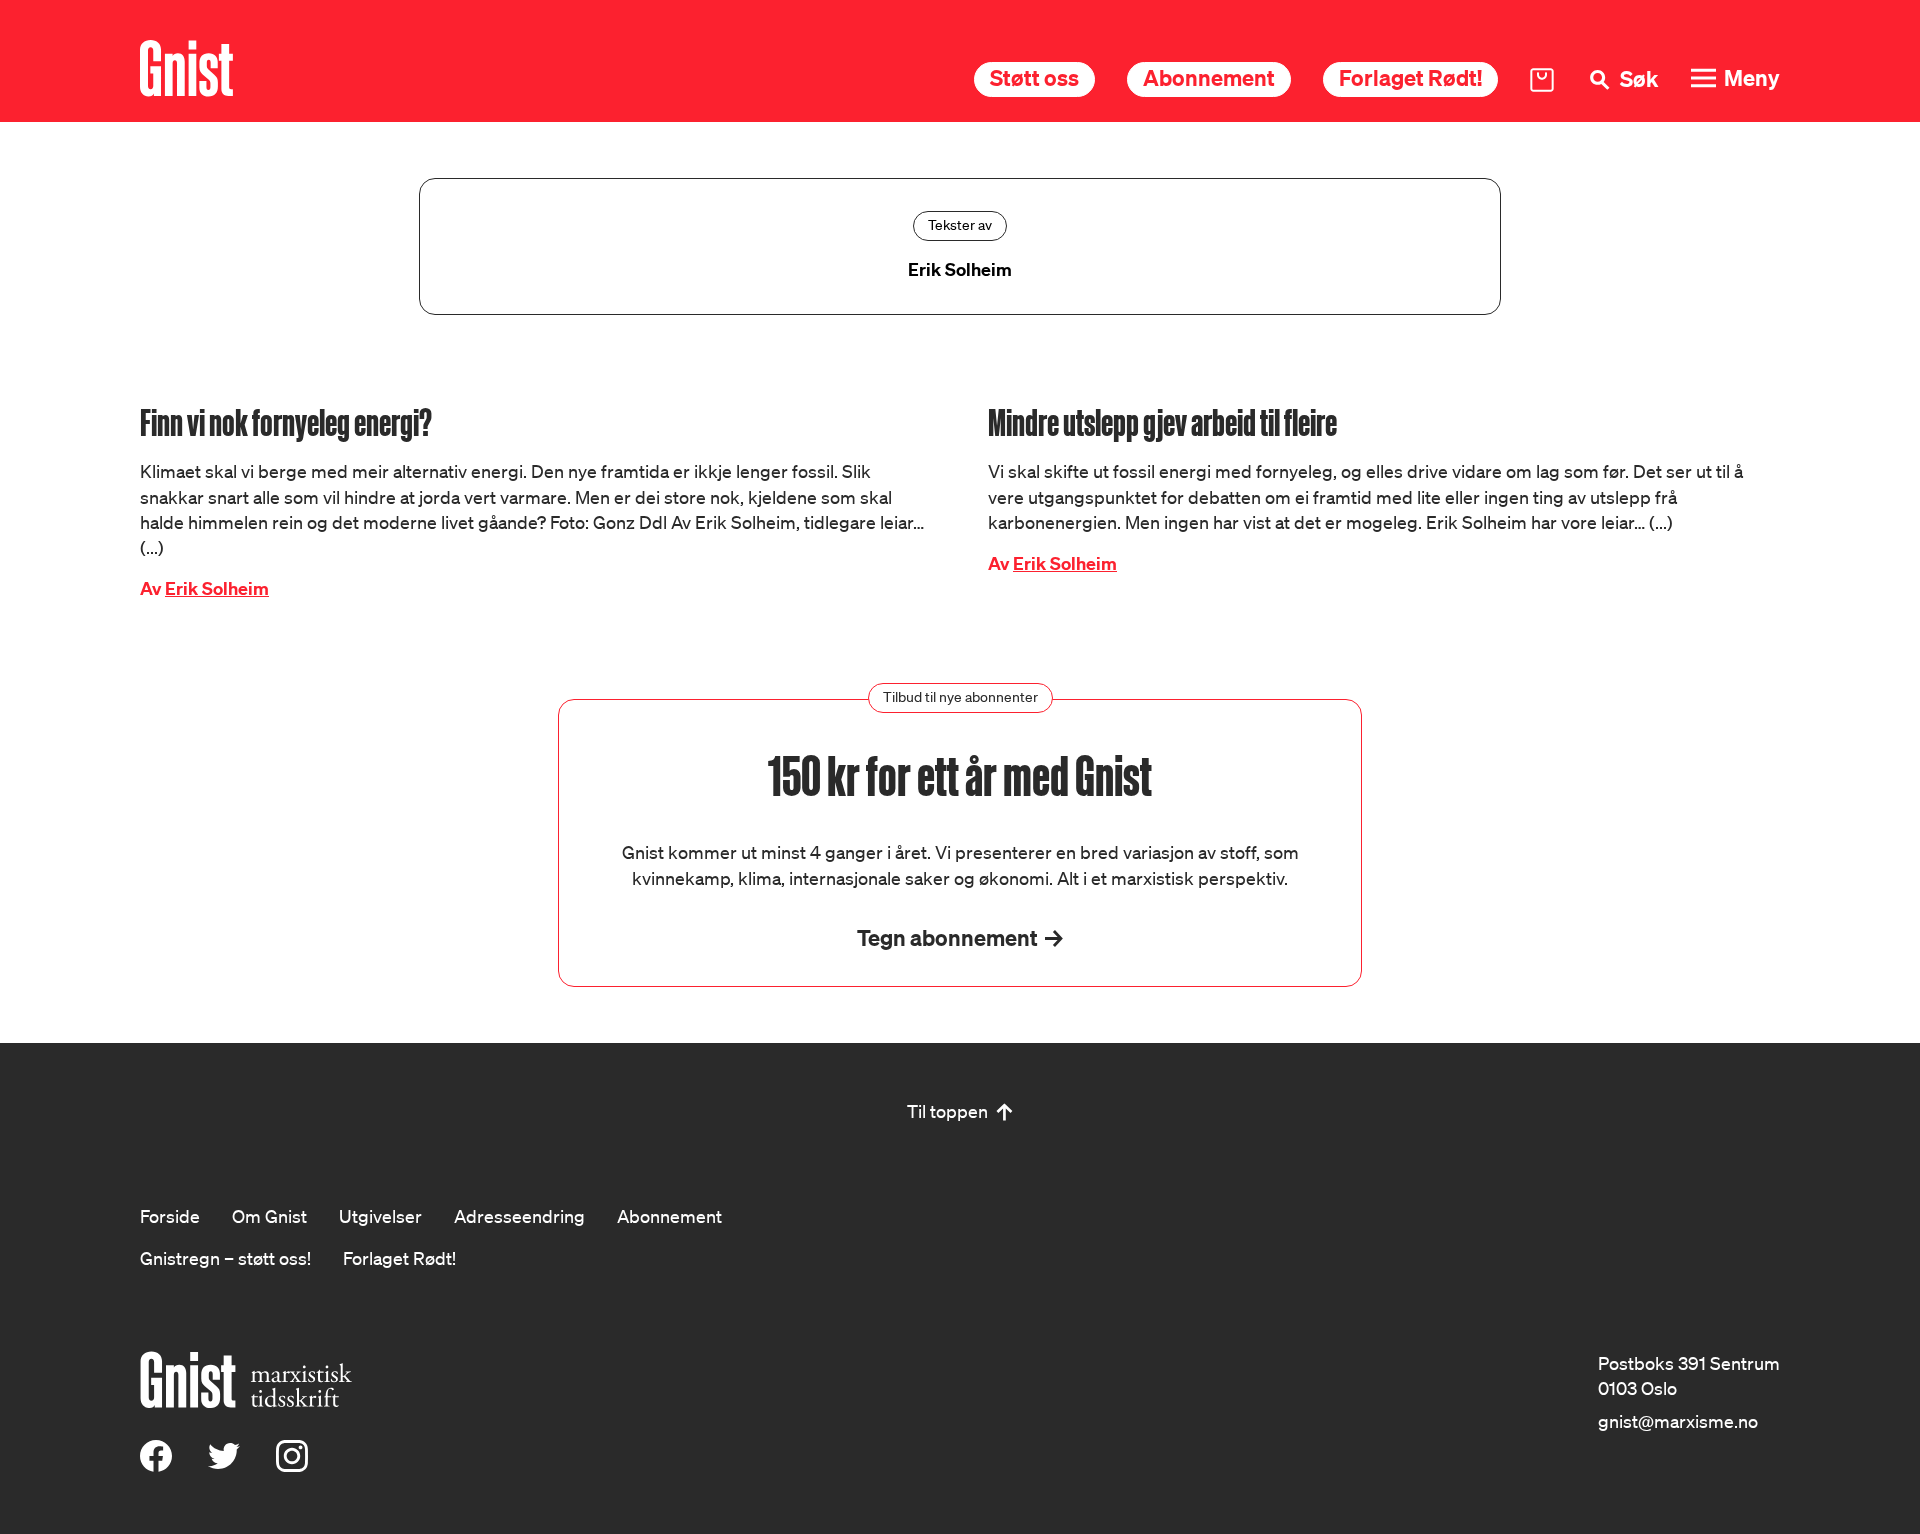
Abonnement (1209, 77)
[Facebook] (156, 1465)
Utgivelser (380, 1216)
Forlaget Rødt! (1410, 77)
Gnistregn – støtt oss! (225, 1258)
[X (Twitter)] (224, 1465)
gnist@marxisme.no (1678, 1421)
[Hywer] (186, 68)
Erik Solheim (217, 588)
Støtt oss (1034, 77)
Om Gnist (269, 1216)
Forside (170, 1216)
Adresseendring (519, 1216)
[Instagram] (292, 1465)
